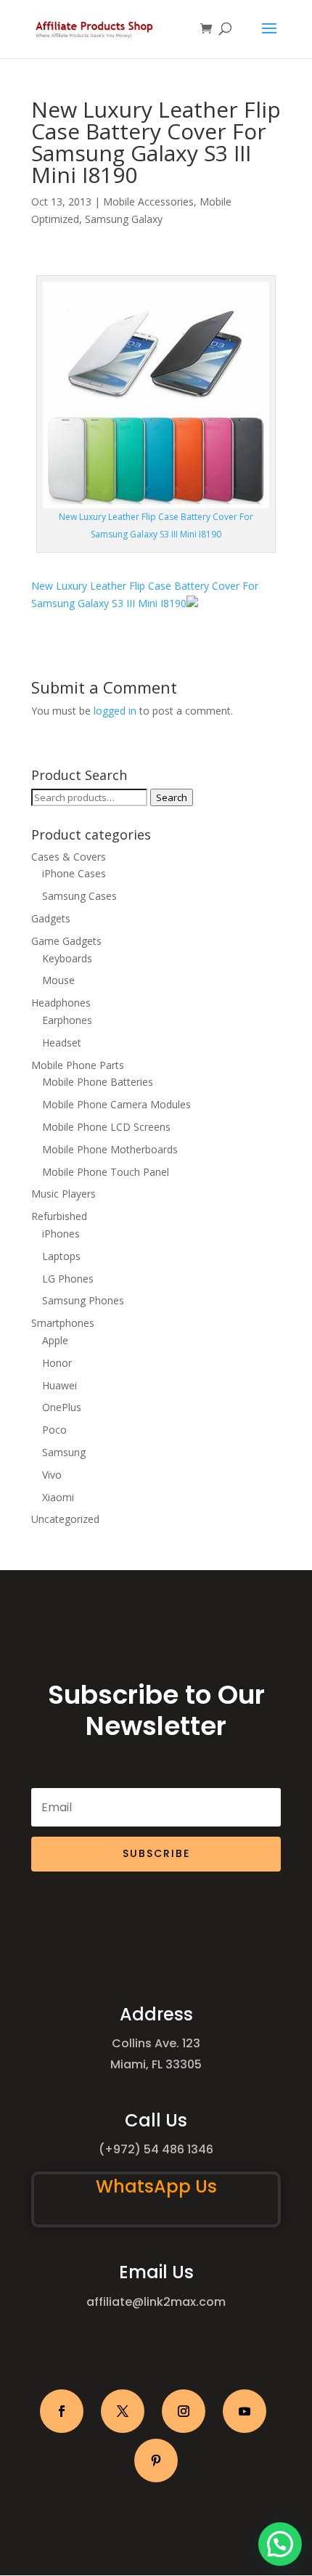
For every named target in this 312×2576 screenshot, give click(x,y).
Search (172, 797)
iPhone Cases (74, 873)
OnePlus (62, 1407)
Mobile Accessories (148, 202)
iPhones (61, 1234)
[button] (280, 2544)
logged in (115, 711)
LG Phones (68, 1279)
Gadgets (51, 918)
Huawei (59, 1385)
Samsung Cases (79, 896)
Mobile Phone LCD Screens (106, 1127)
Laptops (61, 1256)
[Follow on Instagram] (184, 2411)
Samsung (64, 1452)
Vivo (52, 1475)
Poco (54, 1430)
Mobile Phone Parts (78, 1065)
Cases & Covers (69, 857)
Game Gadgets (66, 941)
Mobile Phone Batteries (98, 1082)
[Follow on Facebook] (62, 2411)
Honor (57, 1363)
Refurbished (59, 1216)
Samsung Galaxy (124, 219)
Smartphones (63, 1323)
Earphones (67, 1020)
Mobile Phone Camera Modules (116, 1104)
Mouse (58, 980)
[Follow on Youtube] (245, 2411)
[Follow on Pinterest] (156, 2461)
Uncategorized (65, 1519)
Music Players (63, 1194)
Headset (62, 1043)
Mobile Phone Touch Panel (106, 1172)
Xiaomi (58, 1497)
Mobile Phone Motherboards (110, 1149)
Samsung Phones (83, 1300)
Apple (55, 1340)
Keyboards (67, 958)
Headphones (61, 1003)
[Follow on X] (123, 2411)
